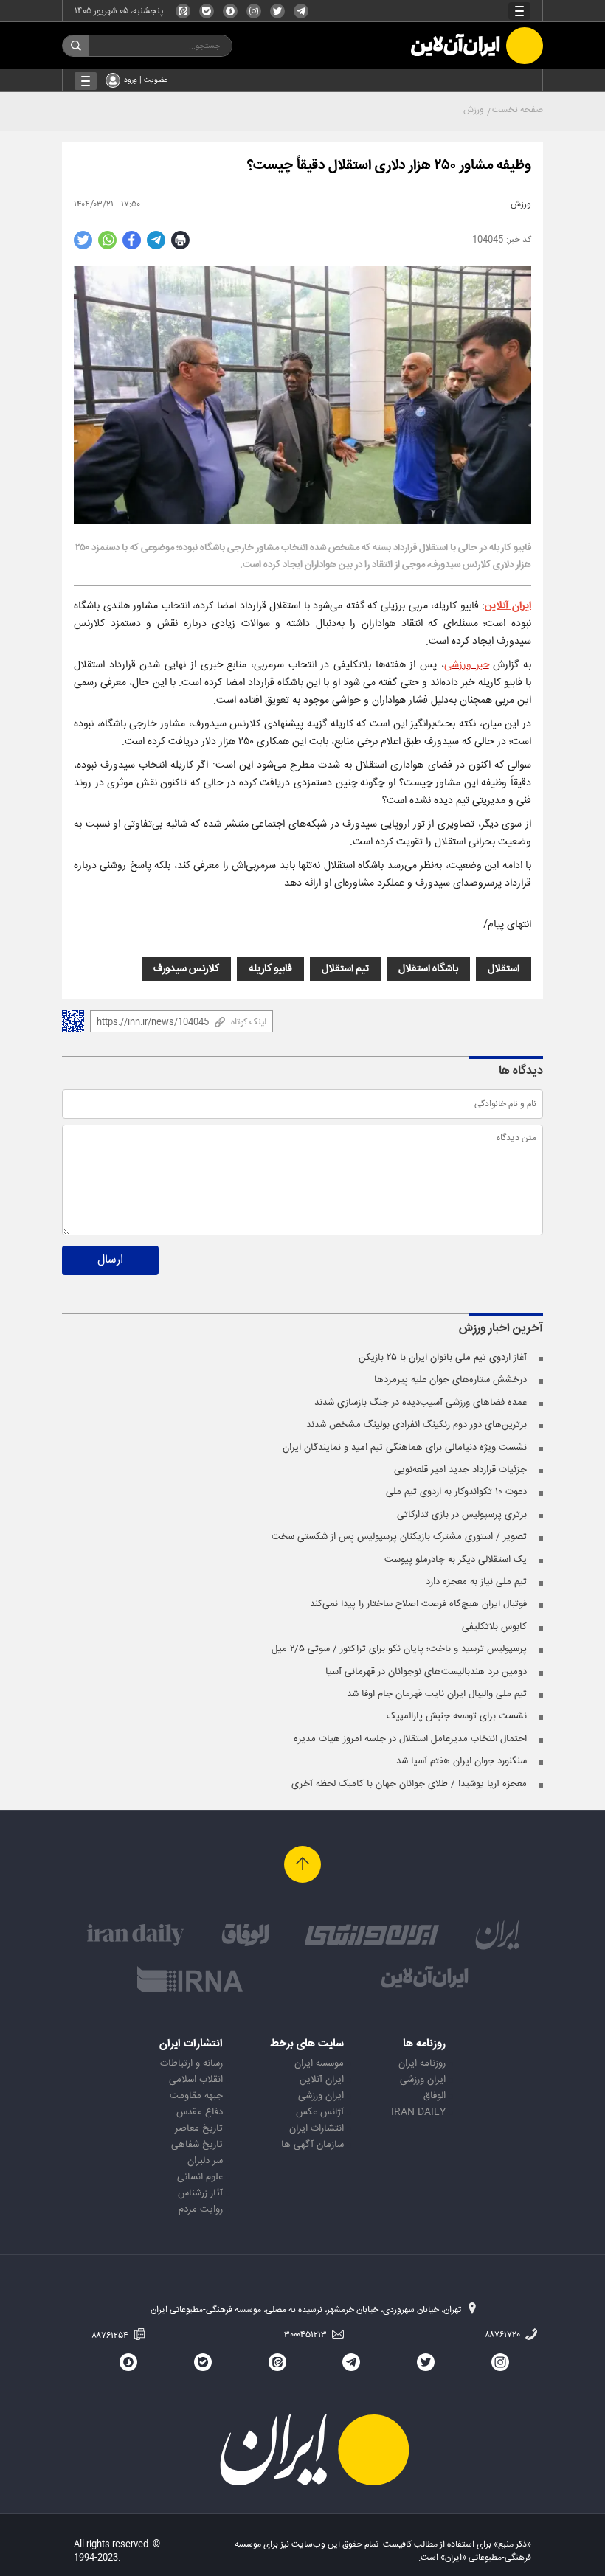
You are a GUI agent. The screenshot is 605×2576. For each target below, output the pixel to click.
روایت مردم (201, 2209)
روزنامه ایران (422, 2063)
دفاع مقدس (200, 2112)
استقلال (504, 969)
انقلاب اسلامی (196, 2080)
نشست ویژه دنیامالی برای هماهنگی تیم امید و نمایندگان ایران (405, 1448)
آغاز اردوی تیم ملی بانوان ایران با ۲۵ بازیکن (443, 1358)
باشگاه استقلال (428, 969)
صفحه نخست (518, 110)
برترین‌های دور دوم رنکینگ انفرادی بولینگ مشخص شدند (416, 1425)
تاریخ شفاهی (197, 2145)
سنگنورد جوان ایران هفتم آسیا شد (461, 1761)
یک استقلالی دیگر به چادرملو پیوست (456, 1560)
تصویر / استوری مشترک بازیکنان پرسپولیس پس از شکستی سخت (399, 1537)
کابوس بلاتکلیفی (494, 1627)
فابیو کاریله (270, 969)
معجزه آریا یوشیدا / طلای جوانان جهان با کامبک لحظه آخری (409, 1784)
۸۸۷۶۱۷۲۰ (504, 2335)
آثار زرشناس (200, 2193)
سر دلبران (205, 2161)
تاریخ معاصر (199, 2128)
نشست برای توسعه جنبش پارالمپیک (457, 1716)
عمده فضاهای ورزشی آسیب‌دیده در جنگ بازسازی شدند (421, 1403)
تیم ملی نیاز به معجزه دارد (476, 1582)
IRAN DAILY (418, 2112)
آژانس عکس (320, 2112)
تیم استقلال (345, 969)
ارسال (110, 1260)
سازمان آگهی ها (312, 2145)
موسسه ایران (319, 2063)
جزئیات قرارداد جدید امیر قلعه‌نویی (460, 1470)
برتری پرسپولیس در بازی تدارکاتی (462, 1515)
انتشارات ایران (317, 2128)
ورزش (474, 110)
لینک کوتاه (249, 1022)
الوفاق (435, 2096)
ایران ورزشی (423, 2080)
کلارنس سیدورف (186, 969)
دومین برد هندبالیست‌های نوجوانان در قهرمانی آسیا (426, 1672)
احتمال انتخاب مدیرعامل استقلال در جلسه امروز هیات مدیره (410, 1739)
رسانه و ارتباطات (191, 2063)
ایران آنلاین (508, 606)
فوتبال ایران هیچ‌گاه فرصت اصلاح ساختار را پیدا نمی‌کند (418, 1604)
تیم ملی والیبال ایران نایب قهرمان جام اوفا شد (437, 1694)
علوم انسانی (200, 2177)
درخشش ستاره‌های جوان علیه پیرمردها (450, 1380)
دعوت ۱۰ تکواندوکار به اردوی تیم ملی (456, 1492)
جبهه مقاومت (196, 2096)
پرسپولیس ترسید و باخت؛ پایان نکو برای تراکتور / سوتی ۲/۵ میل (399, 1649)
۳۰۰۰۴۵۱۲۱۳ (307, 2335)
